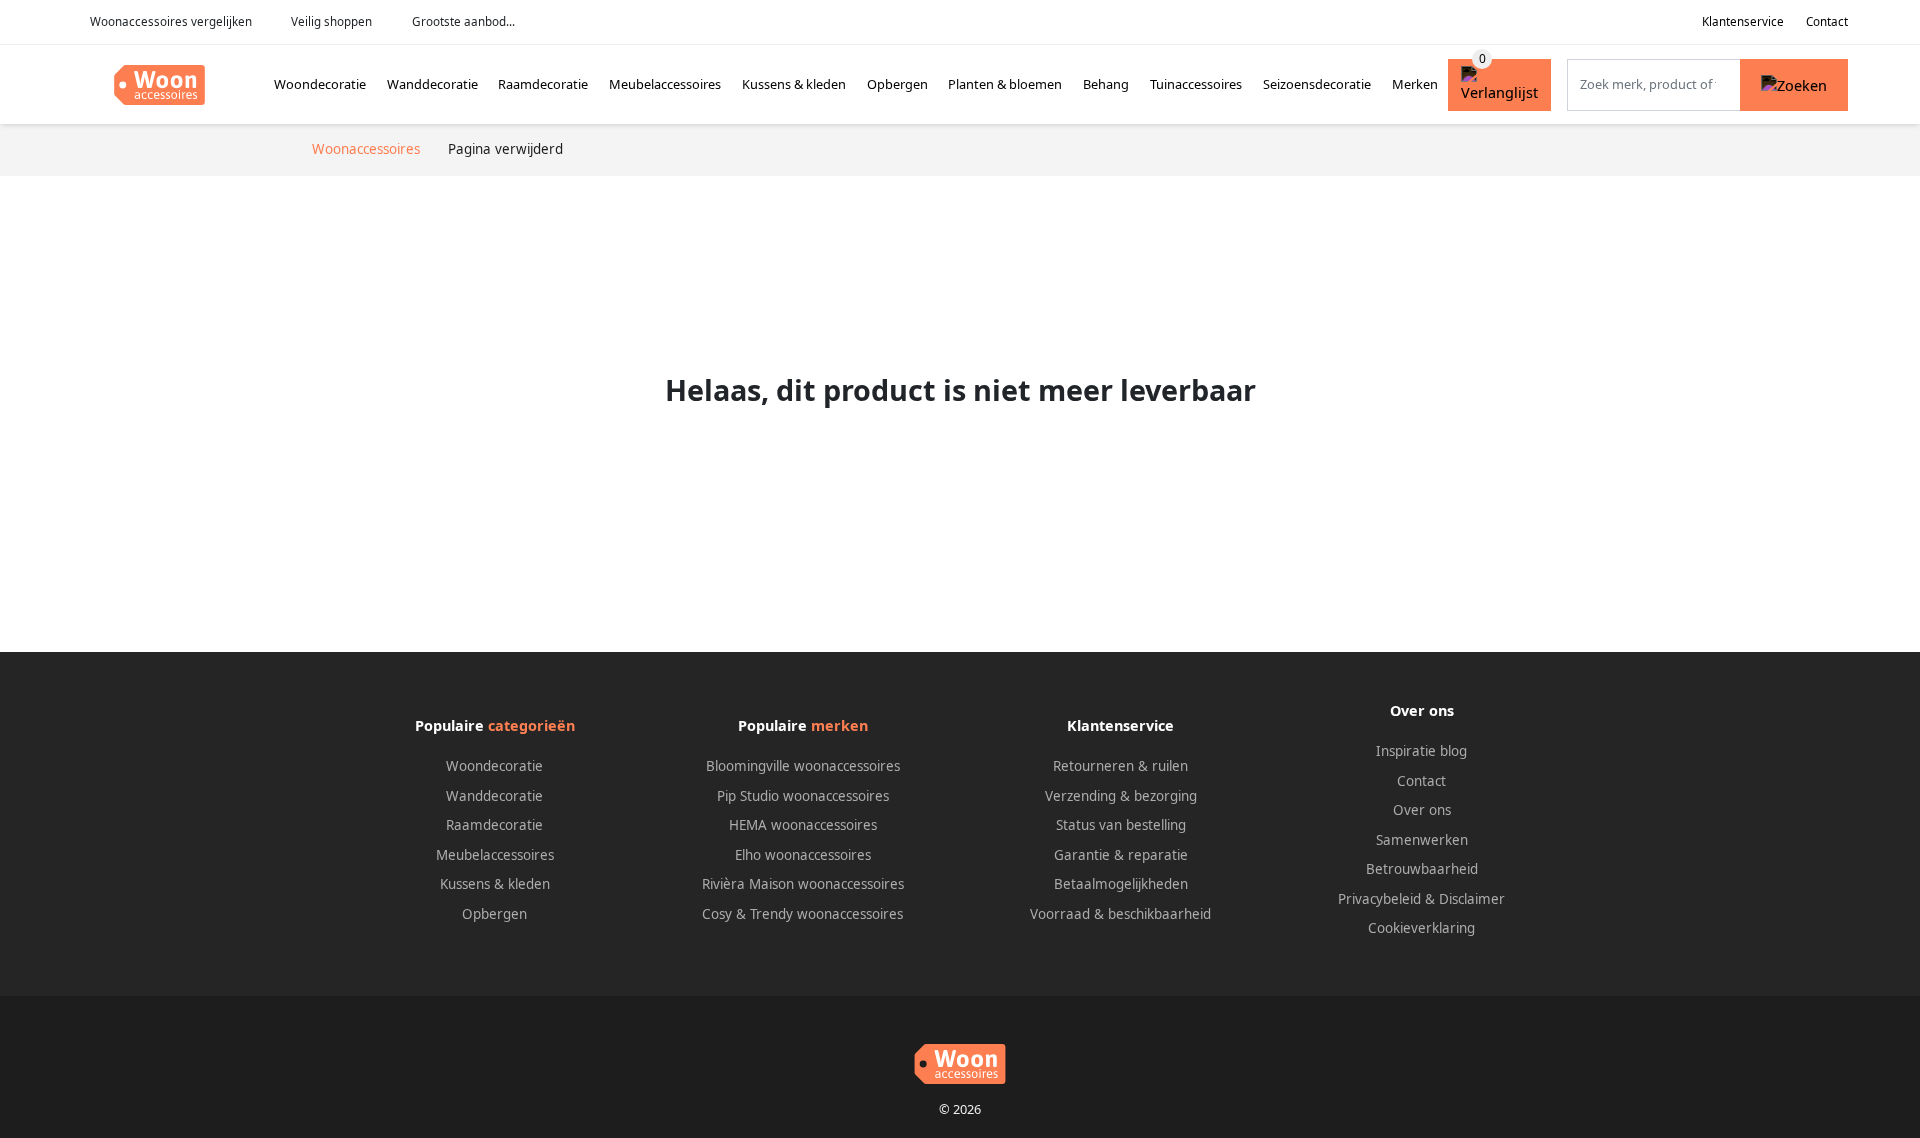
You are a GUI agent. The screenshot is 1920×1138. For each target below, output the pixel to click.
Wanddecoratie (432, 84)
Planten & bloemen (1005, 84)
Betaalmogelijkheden (1121, 884)
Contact (1827, 21)
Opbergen (897, 84)
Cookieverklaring (1421, 928)
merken (839, 725)
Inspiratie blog (1421, 751)
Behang (1106, 84)
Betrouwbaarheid (1422, 869)
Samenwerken (1422, 840)
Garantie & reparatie (1121, 855)
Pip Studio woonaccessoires (803, 796)
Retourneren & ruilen (1120, 766)
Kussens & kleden (794, 84)
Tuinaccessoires (1196, 84)
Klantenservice (1743, 21)
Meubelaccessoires (665, 84)
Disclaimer (1472, 899)
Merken (1415, 84)
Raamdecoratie (543, 84)
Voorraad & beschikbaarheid (1120, 914)
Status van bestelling (1121, 825)
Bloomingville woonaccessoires (803, 766)
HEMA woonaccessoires (803, 825)
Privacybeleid (1379, 899)
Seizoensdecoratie (1317, 84)
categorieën (531, 725)
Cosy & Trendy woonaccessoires (802, 914)
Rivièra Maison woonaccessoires (803, 884)
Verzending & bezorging (1121, 796)
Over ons (1422, 810)
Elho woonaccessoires (803, 855)
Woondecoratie (320, 84)
